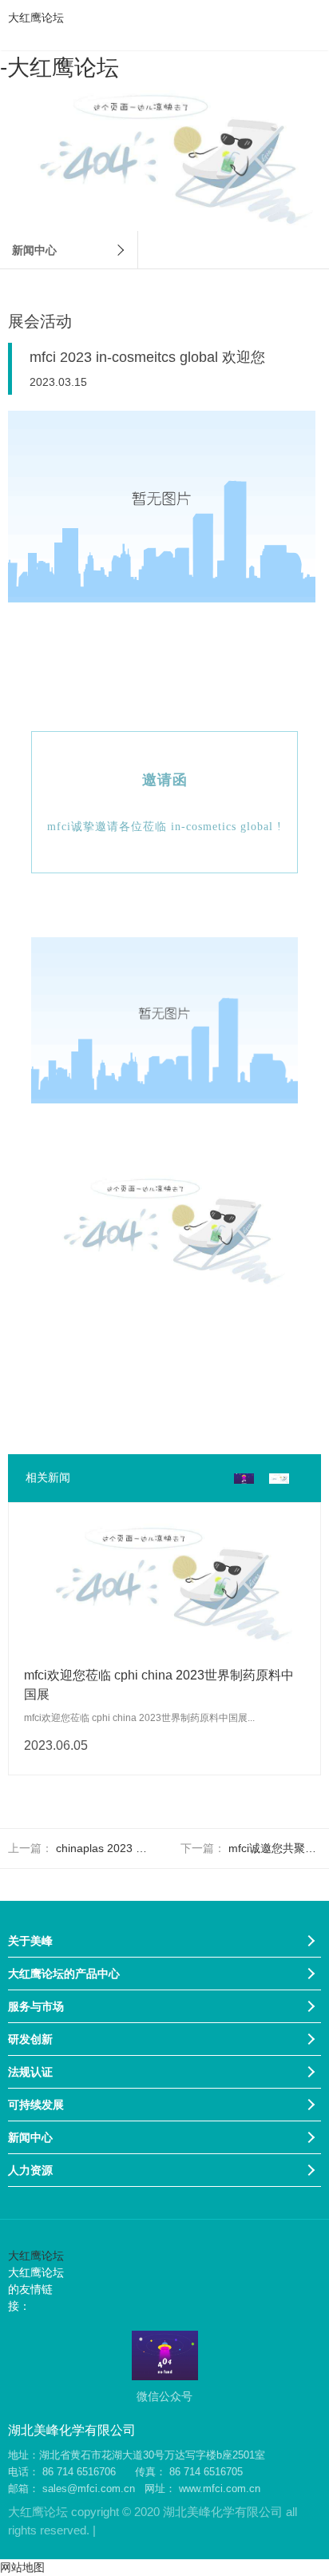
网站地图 (22, 2567)
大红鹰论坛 (36, 18)
